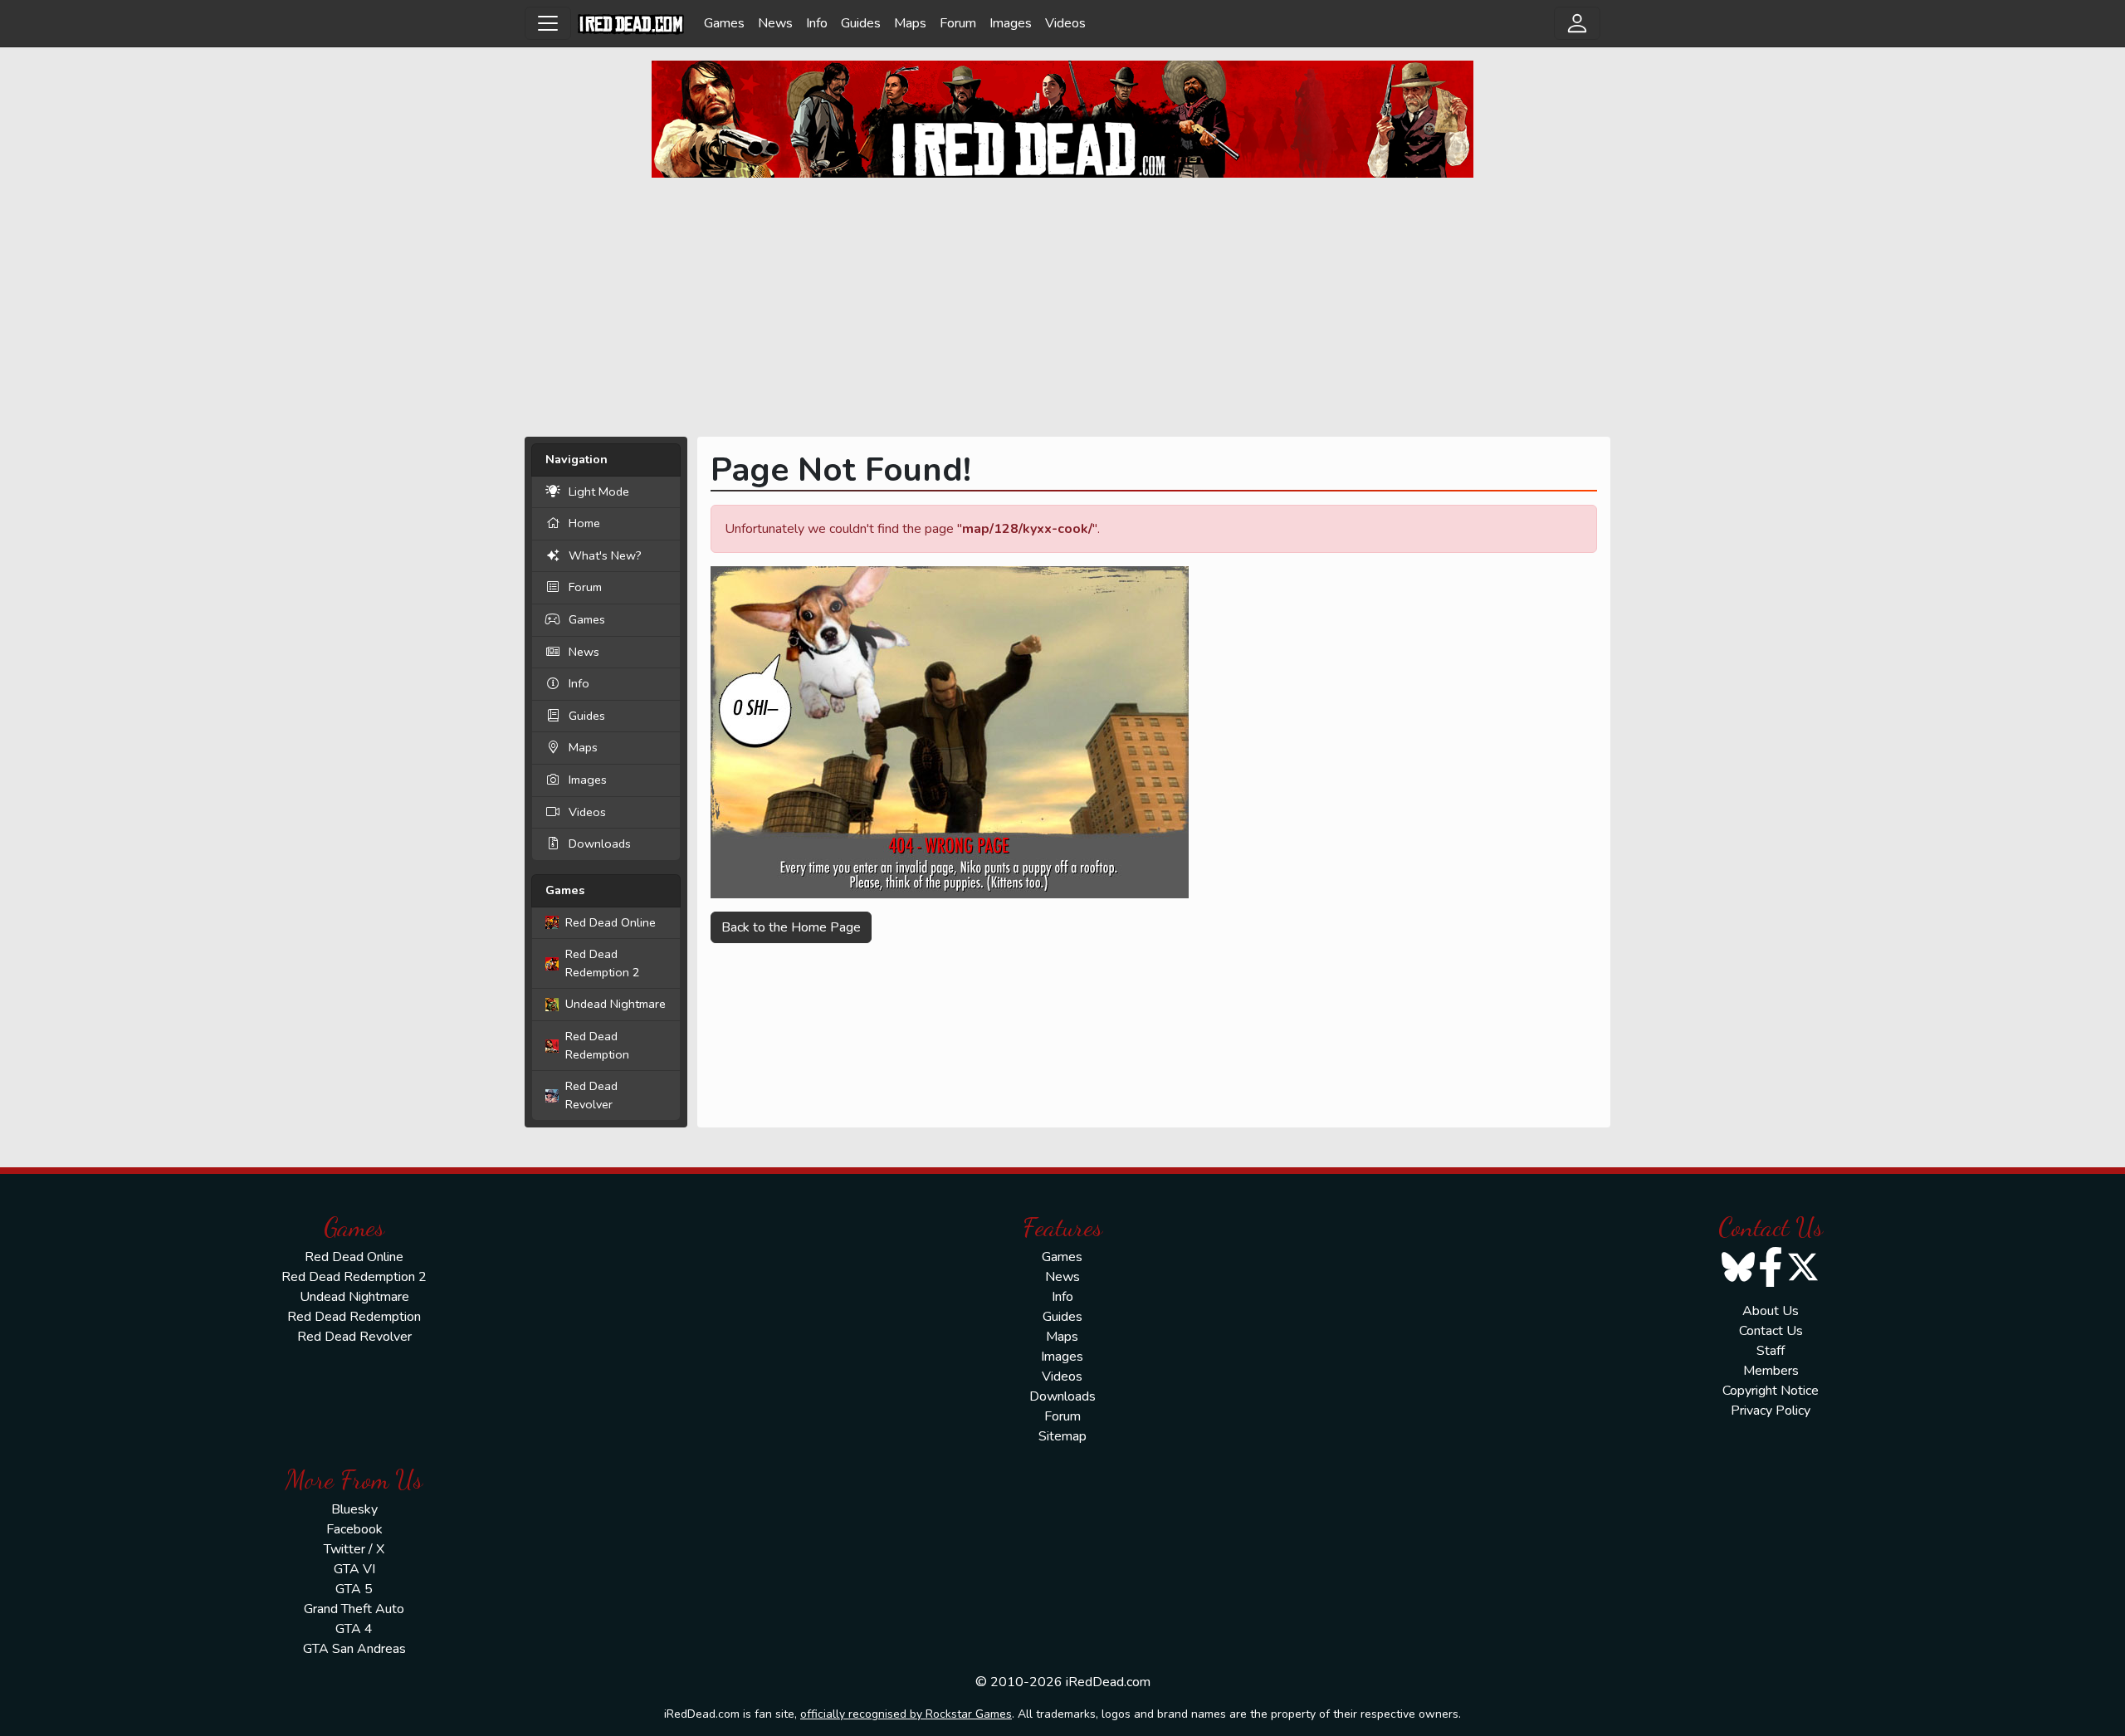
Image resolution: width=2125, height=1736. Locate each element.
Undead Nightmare (616, 1004)
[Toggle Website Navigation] (548, 23)
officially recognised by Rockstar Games (906, 1714)
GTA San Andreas (354, 1649)
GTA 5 (354, 1589)
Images (1011, 23)
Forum (958, 23)
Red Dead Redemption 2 (603, 963)
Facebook (354, 1529)
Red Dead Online (611, 922)
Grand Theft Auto (354, 1609)
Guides (861, 23)
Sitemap (1062, 1436)
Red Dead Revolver (591, 1095)
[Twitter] (1803, 1278)
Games (724, 23)
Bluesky (354, 1509)
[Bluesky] (1738, 1278)
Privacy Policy (1771, 1411)
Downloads (600, 844)
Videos (1065, 23)
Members (1771, 1371)
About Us (1771, 1311)
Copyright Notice (1771, 1391)
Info (817, 23)
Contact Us (1771, 1331)
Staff (1771, 1351)
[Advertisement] (1062, 307)
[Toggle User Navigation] (1577, 23)
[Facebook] (1771, 1278)
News (775, 23)
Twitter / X (354, 1549)
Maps (910, 23)
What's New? (605, 555)
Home (584, 523)
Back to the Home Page (791, 927)
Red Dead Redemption (597, 1045)
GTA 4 (354, 1629)
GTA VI (354, 1569)
